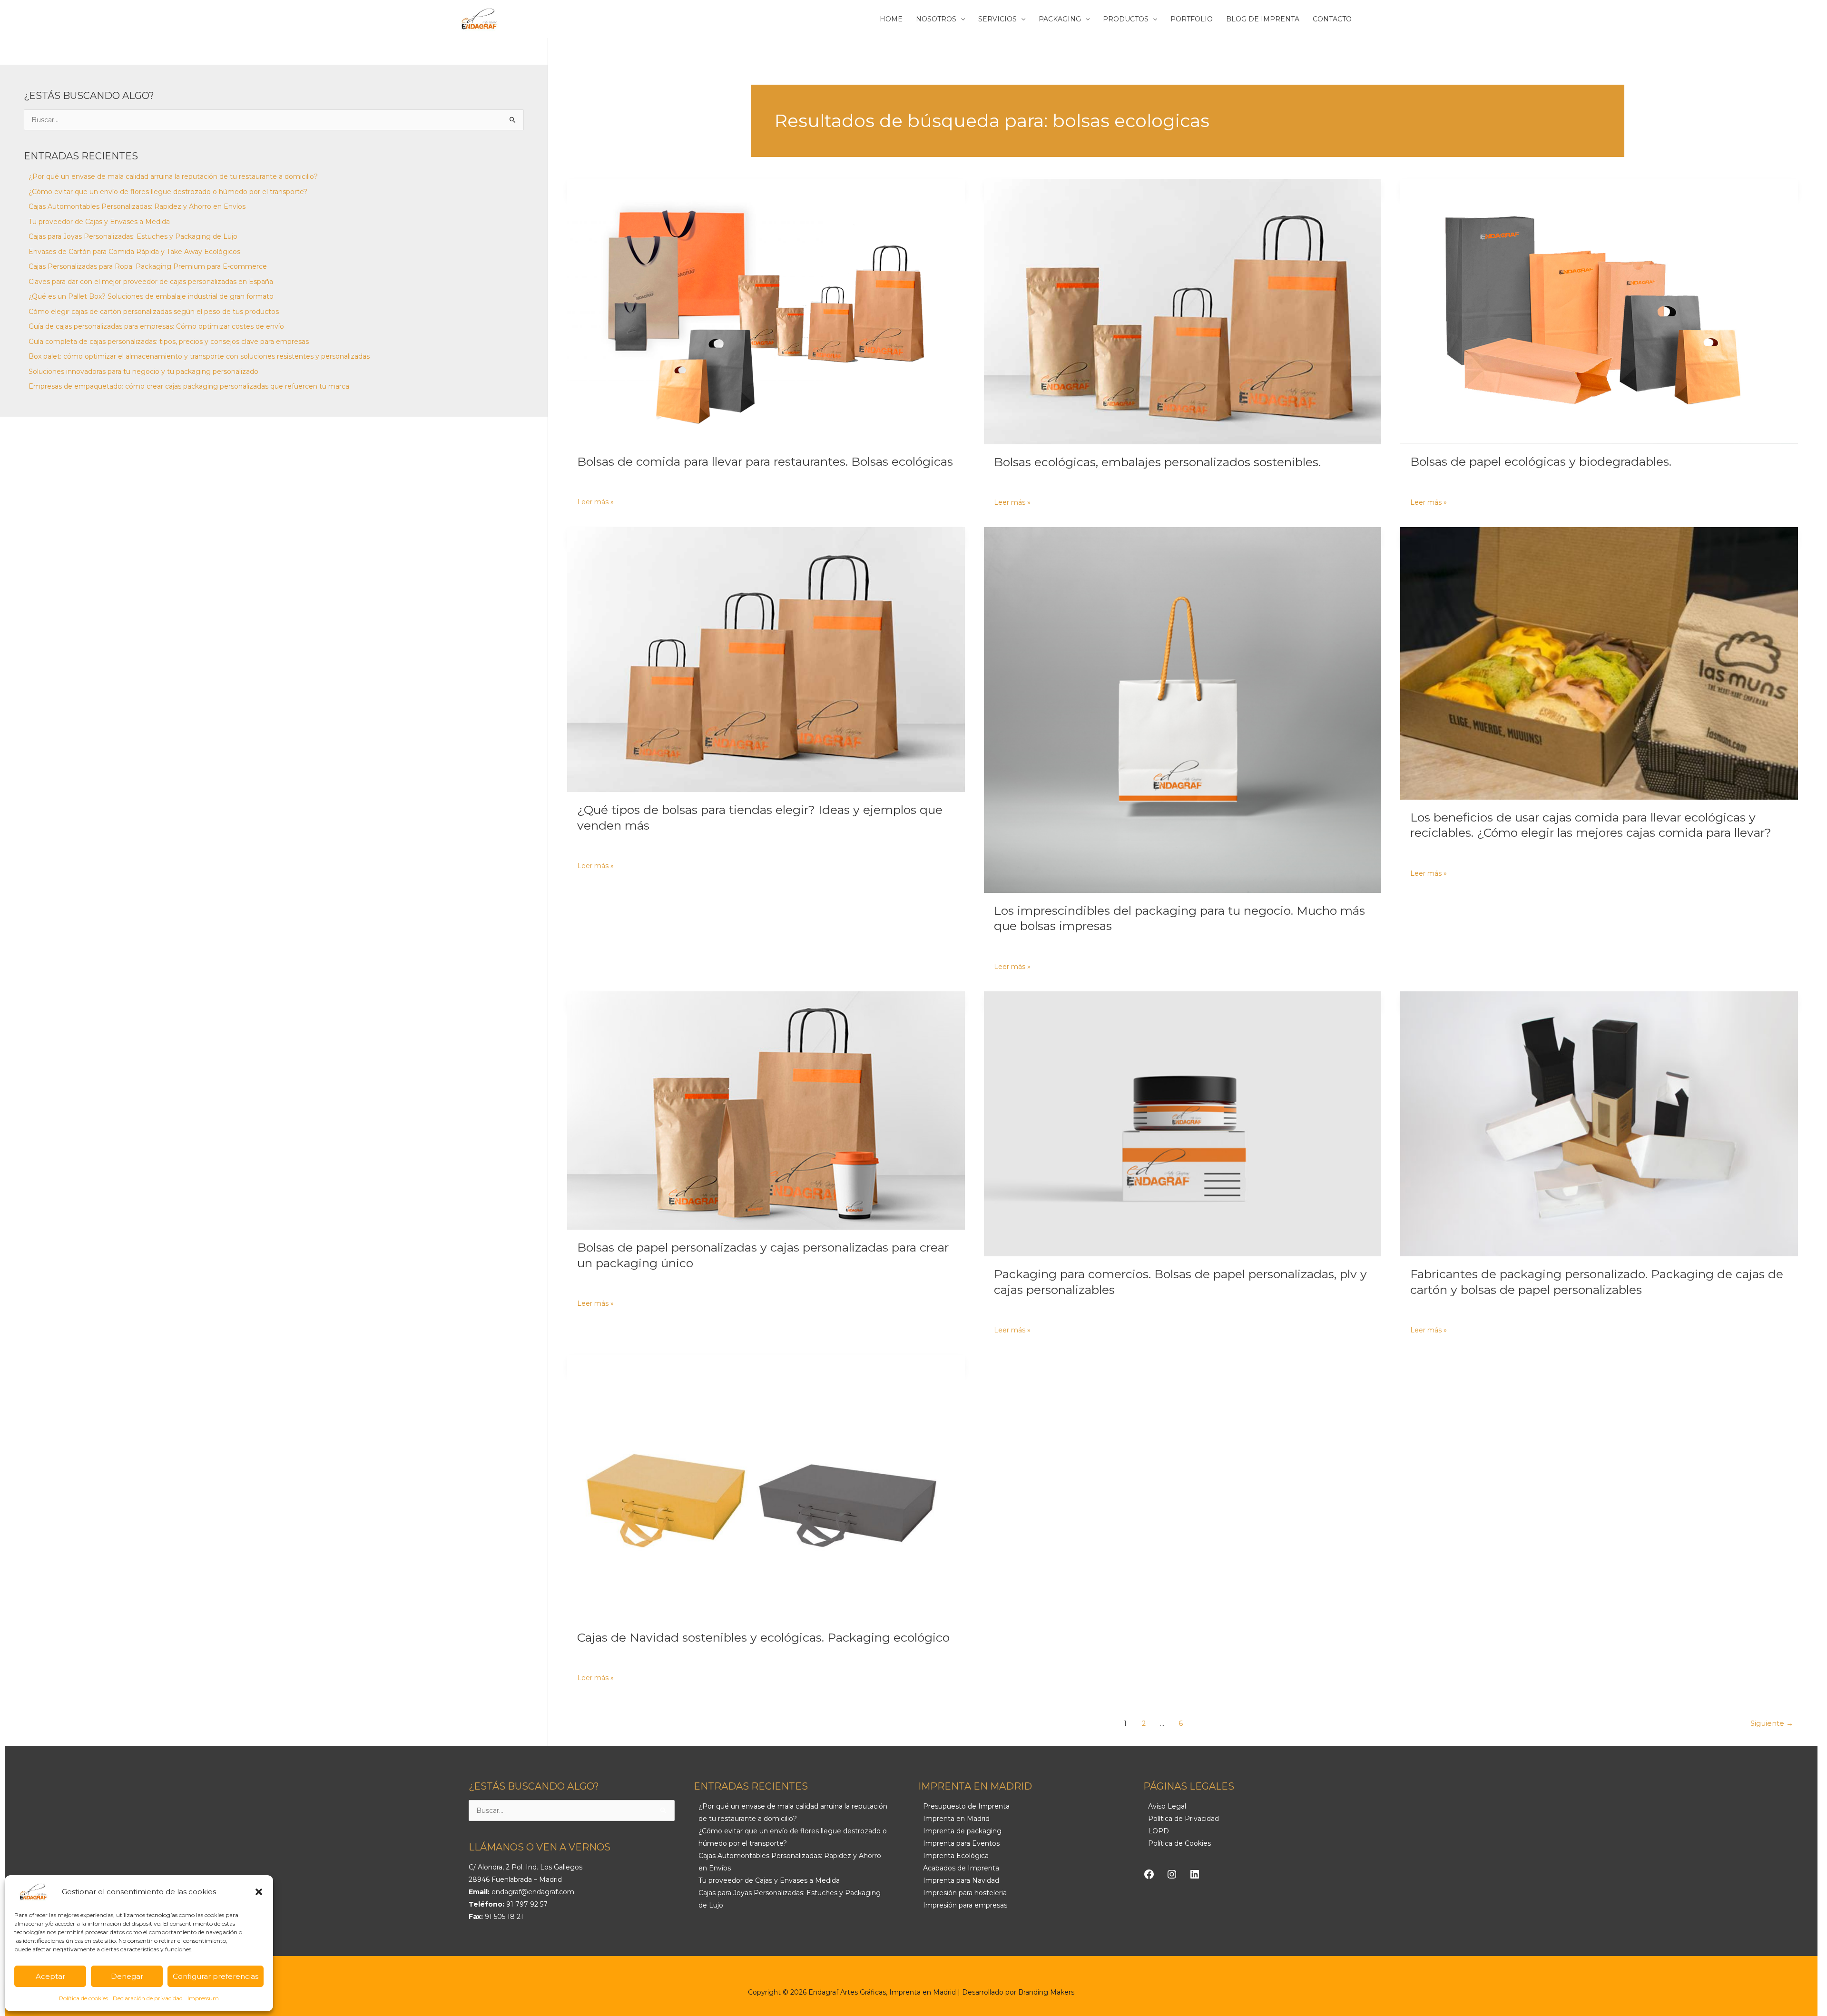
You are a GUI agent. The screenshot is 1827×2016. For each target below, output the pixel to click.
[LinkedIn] (1195, 1874)
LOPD (1159, 1831)
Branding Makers (1046, 1992)
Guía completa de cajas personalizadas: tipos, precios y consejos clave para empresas (169, 342)
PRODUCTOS (1126, 19)
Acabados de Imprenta (961, 1868)
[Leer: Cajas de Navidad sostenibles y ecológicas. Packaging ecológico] (766, 1487)
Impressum (203, 1998)
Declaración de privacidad (148, 1998)
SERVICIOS (997, 19)
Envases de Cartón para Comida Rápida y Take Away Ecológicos (134, 252)
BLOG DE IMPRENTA (1263, 19)
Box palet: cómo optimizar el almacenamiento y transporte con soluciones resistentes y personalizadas (199, 356)
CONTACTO (1332, 19)
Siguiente (1772, 1723)
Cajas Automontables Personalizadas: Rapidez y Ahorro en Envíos (137, 206)
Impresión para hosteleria (965, 1893)
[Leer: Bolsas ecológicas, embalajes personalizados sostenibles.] (1183, 311)
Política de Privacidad (1184, 1819)
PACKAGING (1060, 19)
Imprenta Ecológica (956, 1856)
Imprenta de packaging (962, 1831)
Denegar (127, 1976)
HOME (891, 19)
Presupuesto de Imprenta (966, 1806)
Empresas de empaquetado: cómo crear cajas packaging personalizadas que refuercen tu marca (189, 386)
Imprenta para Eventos (961, 1843)
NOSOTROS (936, 19)
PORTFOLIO (1192, 19)
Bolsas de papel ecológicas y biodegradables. (1541, 461)
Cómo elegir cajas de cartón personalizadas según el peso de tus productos (154, 312)
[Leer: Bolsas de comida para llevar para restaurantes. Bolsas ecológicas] (766, 311)
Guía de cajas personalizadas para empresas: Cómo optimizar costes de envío (156, 326)
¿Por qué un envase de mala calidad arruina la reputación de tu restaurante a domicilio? (173, 176)
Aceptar (50, 1976)
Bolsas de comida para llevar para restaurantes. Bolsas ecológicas (765, 461)
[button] (259, 1892)
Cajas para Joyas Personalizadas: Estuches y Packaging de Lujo (133, 236)
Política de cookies (83, 1998)
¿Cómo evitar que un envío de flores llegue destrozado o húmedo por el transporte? (168, 192)
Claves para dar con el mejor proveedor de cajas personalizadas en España (151, 282)
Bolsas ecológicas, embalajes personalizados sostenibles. (1157, 462)
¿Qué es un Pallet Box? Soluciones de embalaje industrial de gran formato (151, 296)
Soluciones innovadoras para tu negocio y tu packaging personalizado (143, 372)
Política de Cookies (1179, 1843)
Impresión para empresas (965, 1905)
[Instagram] (1172, 1874)
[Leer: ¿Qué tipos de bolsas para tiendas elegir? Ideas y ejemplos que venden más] (766, 660)
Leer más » (595, 501)
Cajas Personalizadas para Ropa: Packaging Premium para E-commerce (148, 266)
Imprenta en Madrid (956, 1819)
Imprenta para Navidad (961, 1880)
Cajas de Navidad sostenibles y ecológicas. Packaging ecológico (763, 1637)
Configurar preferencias (216, 1976)
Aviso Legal (1167, 1806)
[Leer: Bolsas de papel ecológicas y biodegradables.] (1599, 311)
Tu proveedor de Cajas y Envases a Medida (99, 222)
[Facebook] (1149, 1874)
